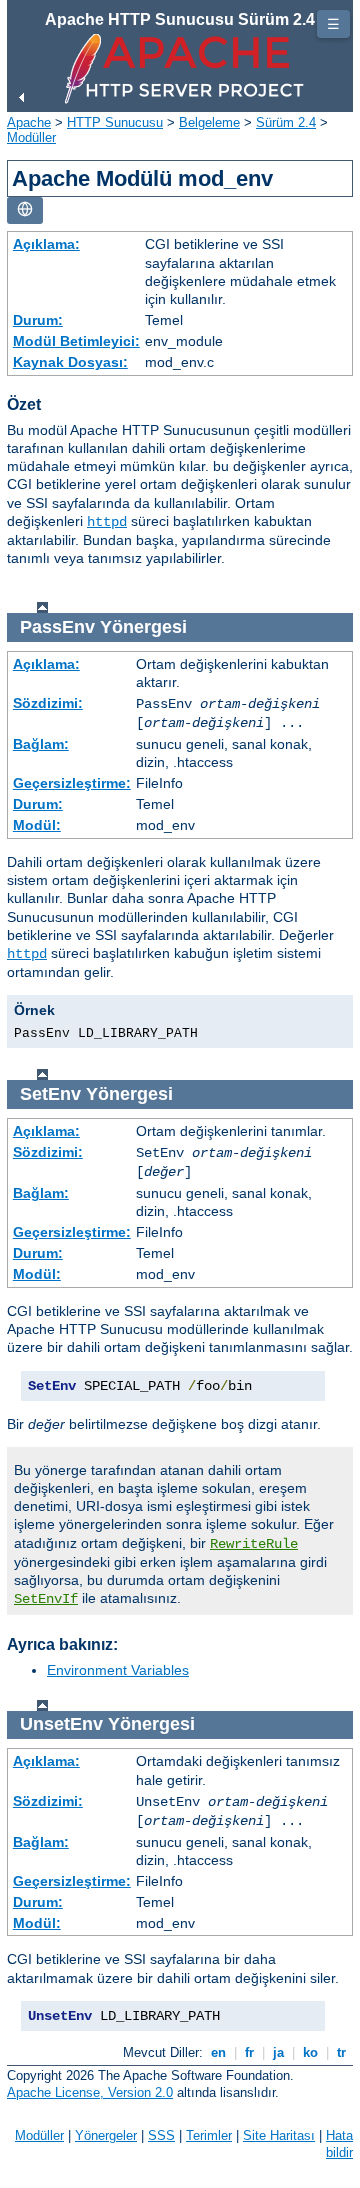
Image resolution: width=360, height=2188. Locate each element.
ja (278, 2052)
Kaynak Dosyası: (70, 362)
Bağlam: (41, 744)
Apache (29, 122)
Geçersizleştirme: (72, 783)
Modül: (37, 825)
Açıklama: (46, 244)
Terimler (209, 2135)
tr (341, 2052)
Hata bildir (339, 2144)
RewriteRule (254, 1544)
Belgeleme (209, 122)
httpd (107, 522)
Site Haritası (279, 2135)
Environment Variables (118, 1670)
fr (249, 2052)
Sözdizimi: (48, 703)
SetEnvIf (46, 1599)
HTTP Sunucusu (115, 122)
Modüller (31, 137)
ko (310, 2052)
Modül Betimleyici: (76, 341)
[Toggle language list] (25, 210)
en (218, 2052)
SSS (161, 2135)
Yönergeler (106, 2135)
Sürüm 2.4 (286, 122)
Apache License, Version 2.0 (90, 2092)
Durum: (38, 320)
